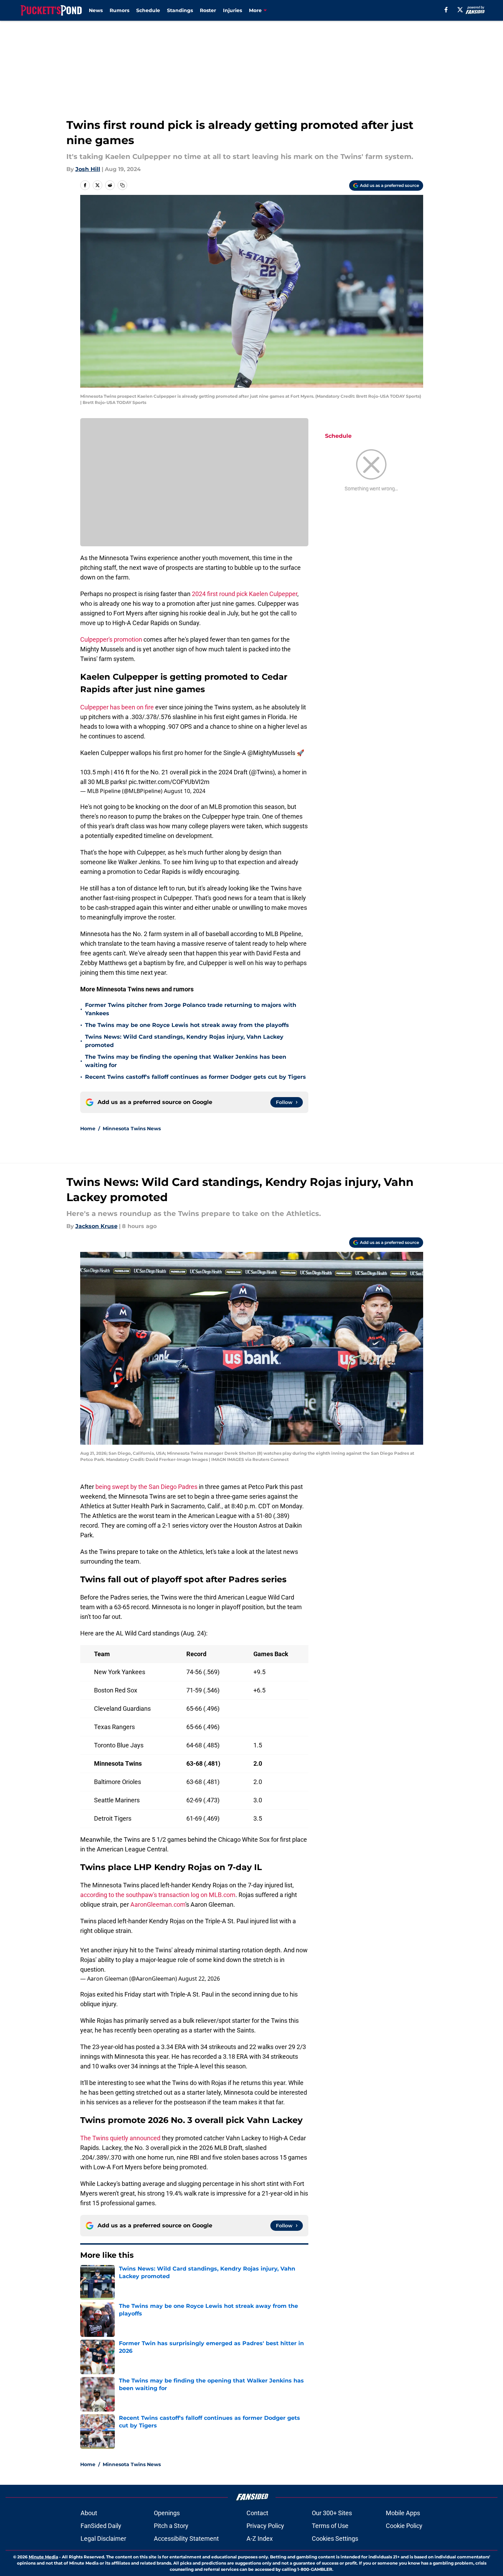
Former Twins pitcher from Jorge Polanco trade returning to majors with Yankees (191, 1009)
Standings (180, 10)
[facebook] (446, 10)
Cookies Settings (335, 2539)
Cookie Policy (404, 2526)
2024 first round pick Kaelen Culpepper (245, 594)
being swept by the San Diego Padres (146, 1487)
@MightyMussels (271, 753)
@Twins (262, 772)
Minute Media (43, 2557)
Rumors (119, 10)
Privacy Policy (265, 2526)
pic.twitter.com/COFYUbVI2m (169, 782)
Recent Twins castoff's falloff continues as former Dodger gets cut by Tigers (195, 1077)
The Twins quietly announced (120, 2138)
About (89, 2513)
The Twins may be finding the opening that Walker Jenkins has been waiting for (186, 1061)
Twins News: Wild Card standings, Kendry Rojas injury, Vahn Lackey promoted (184, 1041)
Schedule (148, 10)
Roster (208, 10)
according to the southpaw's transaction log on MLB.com (158, 1895)
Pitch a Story (171, 2526)
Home (88, 1129)
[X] (460, 10)
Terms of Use (330, 2526)
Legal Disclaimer (103, 2539)
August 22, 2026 (199, 1979)
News (96, 10)
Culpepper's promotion (111, 639)
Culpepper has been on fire (118, 707)
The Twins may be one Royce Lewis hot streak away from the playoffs (187, 1025)
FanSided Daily (101, 2526)
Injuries (232, 10)
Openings (167, 2513)
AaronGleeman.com (158, 1904)
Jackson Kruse (96, 1226)
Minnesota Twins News (132, 1129)
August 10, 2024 (185, 791)
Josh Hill (88, 169)
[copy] (122, 185)
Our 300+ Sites (332, 2513)
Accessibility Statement (186, 2539)
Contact (257, 2513)
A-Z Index (260, 2539)
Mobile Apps (403, 2513)
